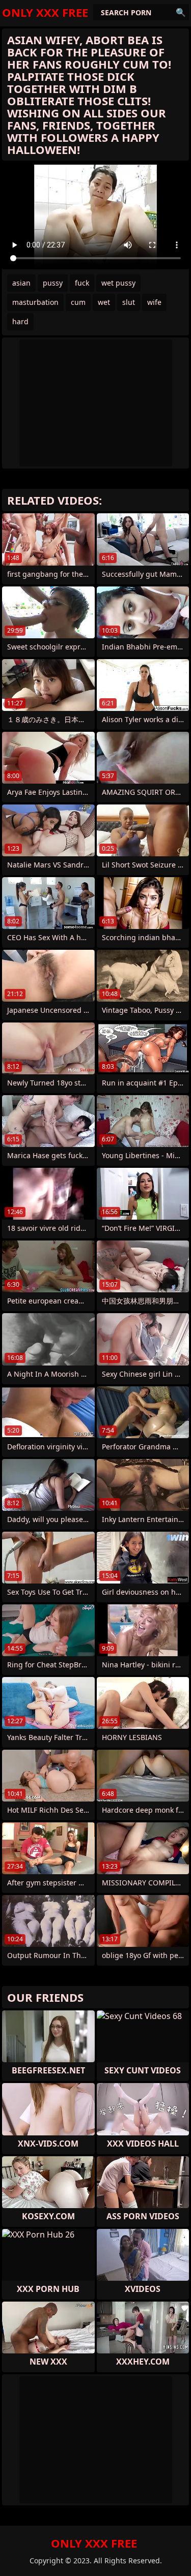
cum (78, 302)
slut (129, 302)
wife (154, 302)
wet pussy (118, 283)
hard (20, 321)
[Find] (181, 12)
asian (21, 283)
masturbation (35, 302)
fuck (82, 283)
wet (104, 302)
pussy (53, 283)
